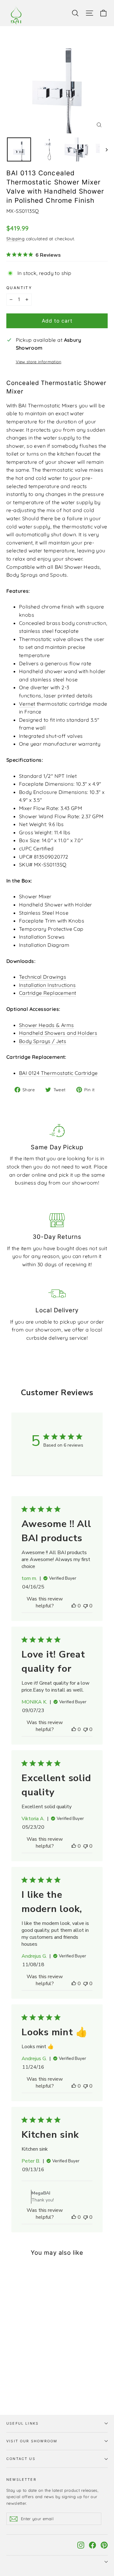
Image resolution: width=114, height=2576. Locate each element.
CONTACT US (21, 2459)
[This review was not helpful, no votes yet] (85, 1606)
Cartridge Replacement (47, 993)
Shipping (15, 239)
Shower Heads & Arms (47, 1025)
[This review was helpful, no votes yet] (74, 1606)
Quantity (19, 288)
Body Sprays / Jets (43, 1041)
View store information (39, 362)
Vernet (27, 704)
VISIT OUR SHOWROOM (32, 2441)
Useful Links (22, 2423)
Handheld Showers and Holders (58, 1033)
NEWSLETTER (21, 2480)
